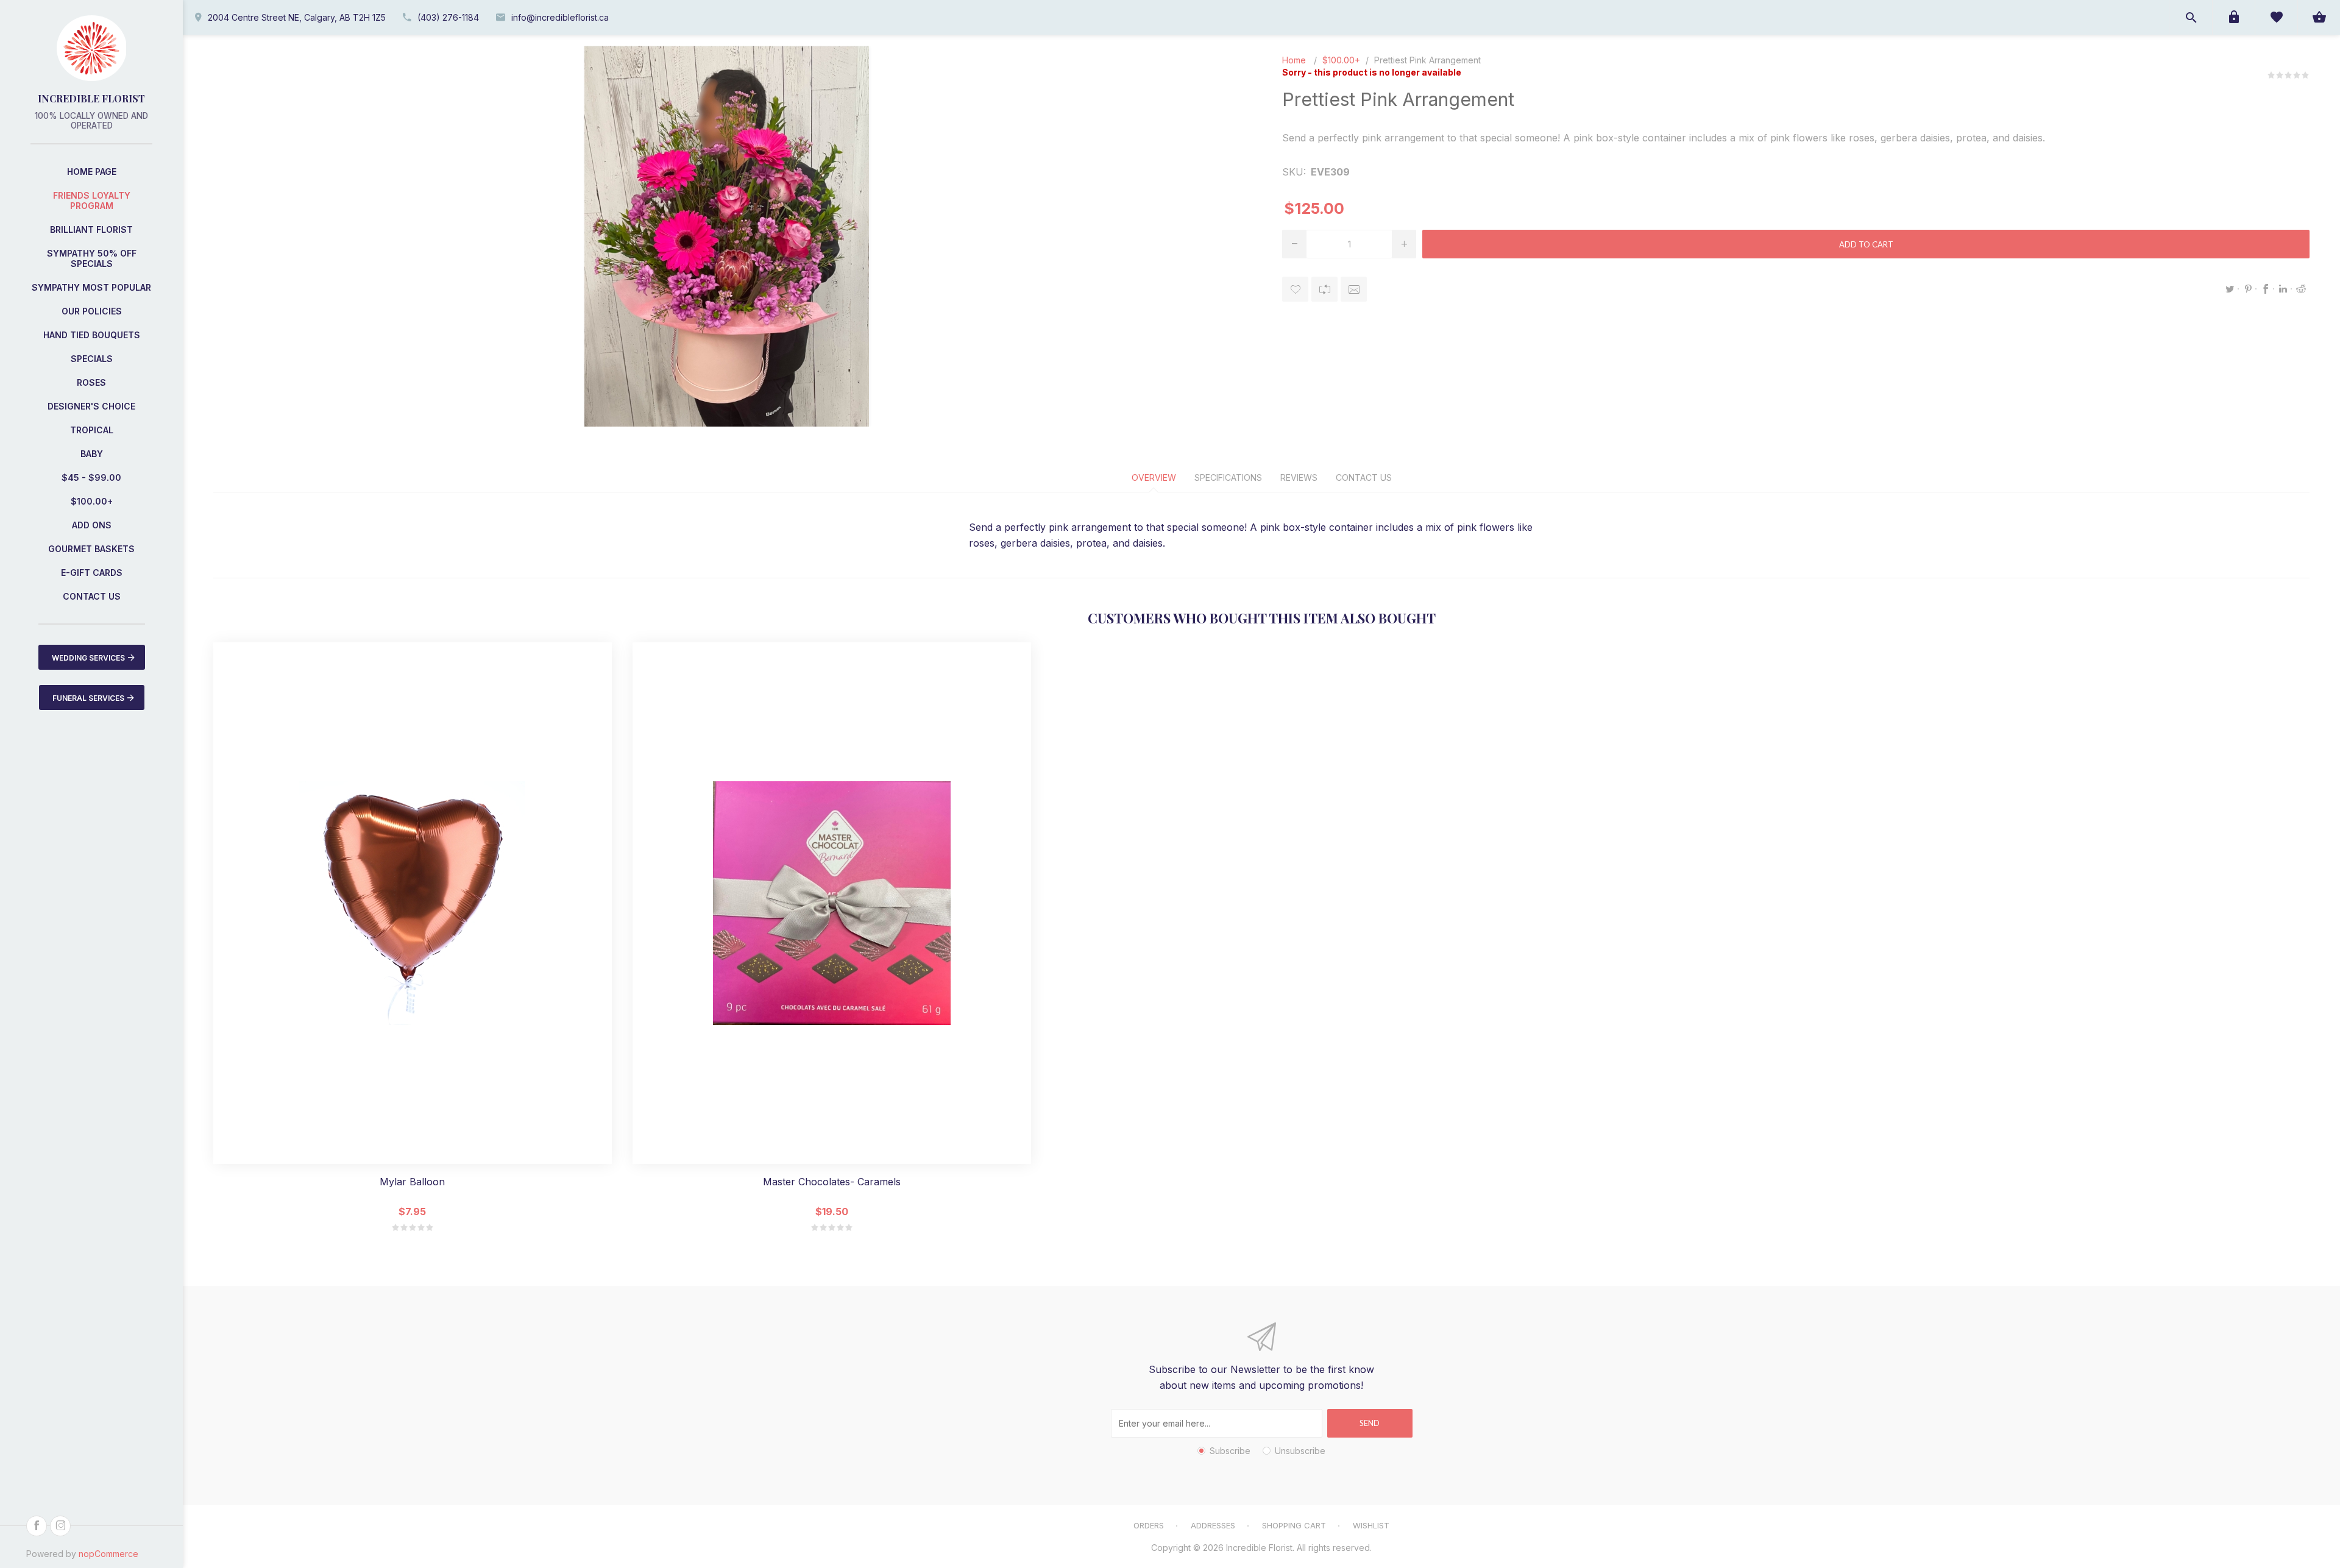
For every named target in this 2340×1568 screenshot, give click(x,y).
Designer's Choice (91, 406)
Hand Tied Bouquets (92, 335)
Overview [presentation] (1154, 477)
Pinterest (2248, 289)
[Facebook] (37, 1526)
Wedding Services (88, 658)
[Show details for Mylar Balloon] (413, 903)
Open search (2191, 17)
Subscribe (1230, 1451)
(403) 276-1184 (448, 17)
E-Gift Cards (92, 573)
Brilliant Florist (91, 229)
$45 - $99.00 (91, 477)
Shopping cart (1294, 1525)
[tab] (1154, 477)
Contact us (92, 596)
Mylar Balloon (412, 1182)
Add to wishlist (1295, 289)
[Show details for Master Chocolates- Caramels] (832, 903)
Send (1370, 1423)
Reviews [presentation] (1299, 477)
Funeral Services (88, 698)
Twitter (2230, 289)
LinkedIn (2283, 289)
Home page (92, 172)
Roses (91, 382)
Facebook (2266, 289)
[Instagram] (60, 1526)
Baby (92, 454)
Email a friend (1354, 289)
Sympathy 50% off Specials (92, 258)
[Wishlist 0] (2276, 17)
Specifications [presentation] (1228, 477)
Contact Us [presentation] (1364, 477)
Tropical (92, 430)
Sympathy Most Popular (91, 287)
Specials (92, 359)
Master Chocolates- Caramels (832, 1182)
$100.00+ (92, 501)
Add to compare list (1324, 289)
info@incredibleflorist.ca (560, 17)
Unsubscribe (1300, 1451)
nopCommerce (108, 1554)
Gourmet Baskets (91, 549)
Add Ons (92, 525)
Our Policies (92, 311)
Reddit (2301, 289)
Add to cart (1866, 244)
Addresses (1213, 1525)
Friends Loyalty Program (92, 200)
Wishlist (1371, 1525)
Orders (1149, 1525)
